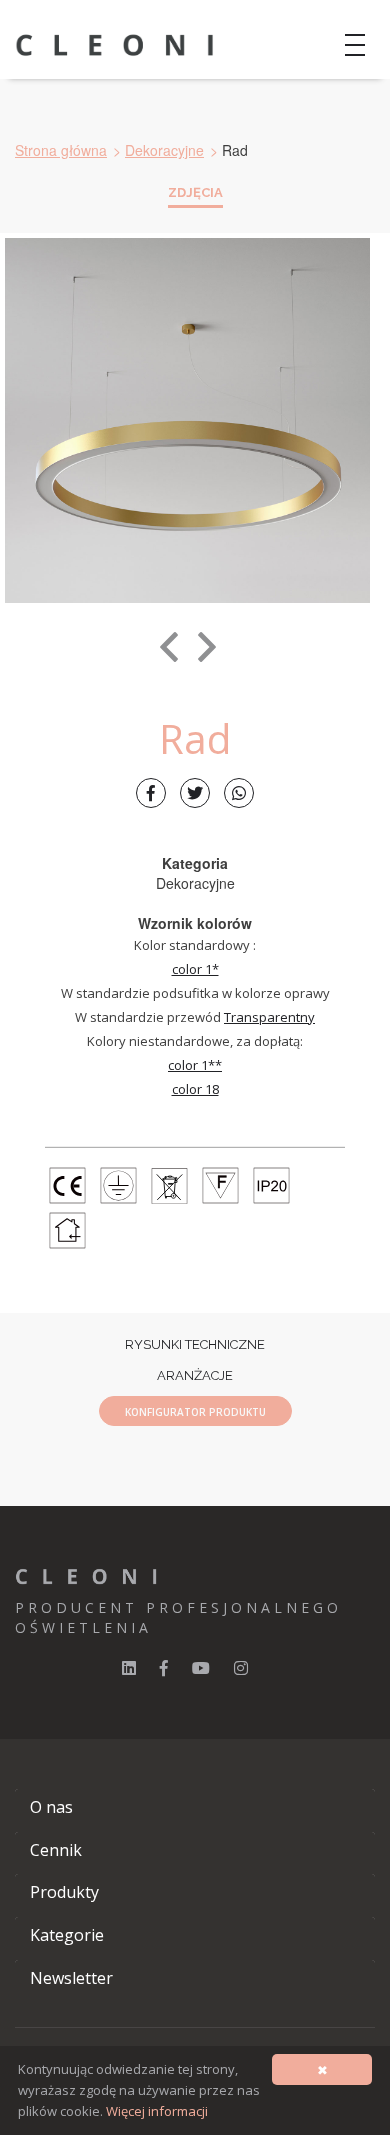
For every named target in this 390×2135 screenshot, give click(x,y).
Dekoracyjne (164, 150)
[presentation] (169, 647)
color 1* (195, 969)
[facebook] (164, 1667)
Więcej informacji (157, 2111)
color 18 (195, 1089)
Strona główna (61, 150)
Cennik (56, 1850)
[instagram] (241, 1667)
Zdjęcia (195, 192)
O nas (51, 1807)
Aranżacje (195, 1375)
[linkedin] (129, 1667)
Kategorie (67, 1935)
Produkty (64, 1892)
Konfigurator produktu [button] (195, 1412)
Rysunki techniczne (195, 1344)
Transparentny (269, 1017)
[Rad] (187, 420)
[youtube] (201, 1667)
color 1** (195, 1065)
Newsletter (71, 1978)
